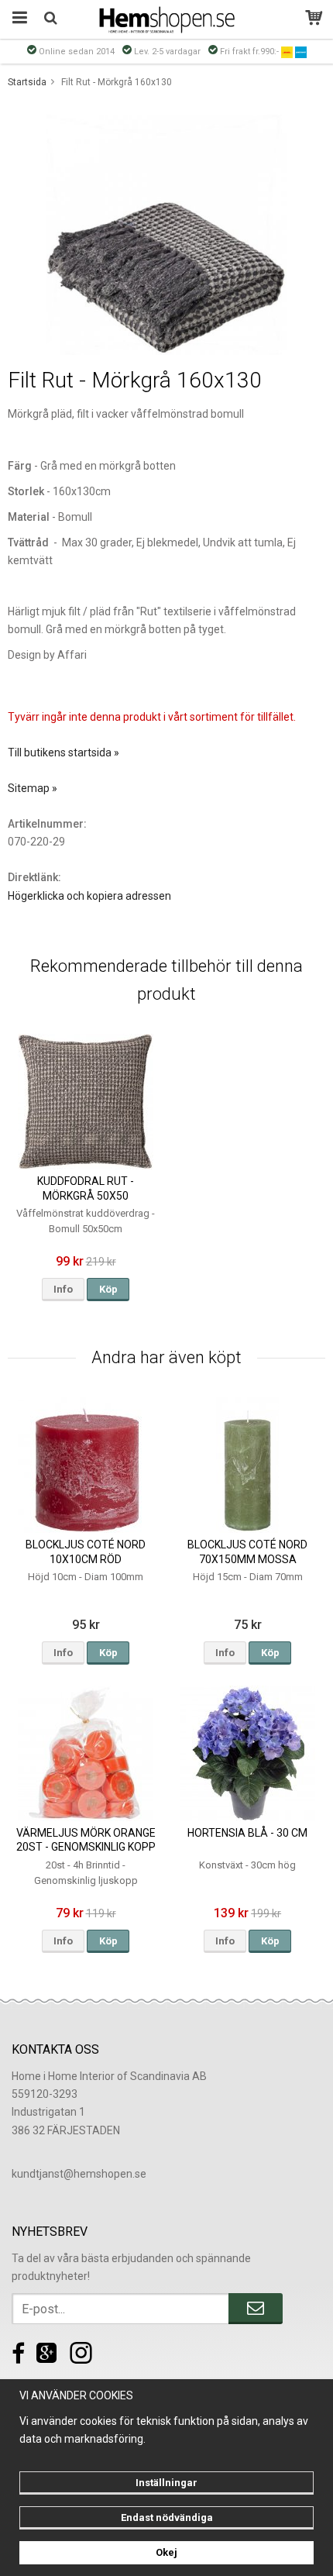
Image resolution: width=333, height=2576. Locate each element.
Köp (108, 1289)
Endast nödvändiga (167, 2517)
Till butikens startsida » (64, 752)
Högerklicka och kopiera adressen (89, 896)
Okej (166, 2552)
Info (63, 1289)
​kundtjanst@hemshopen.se (79, 2174)
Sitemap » (33, 788)
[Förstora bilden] (166, 234)
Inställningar (166, 2483)
